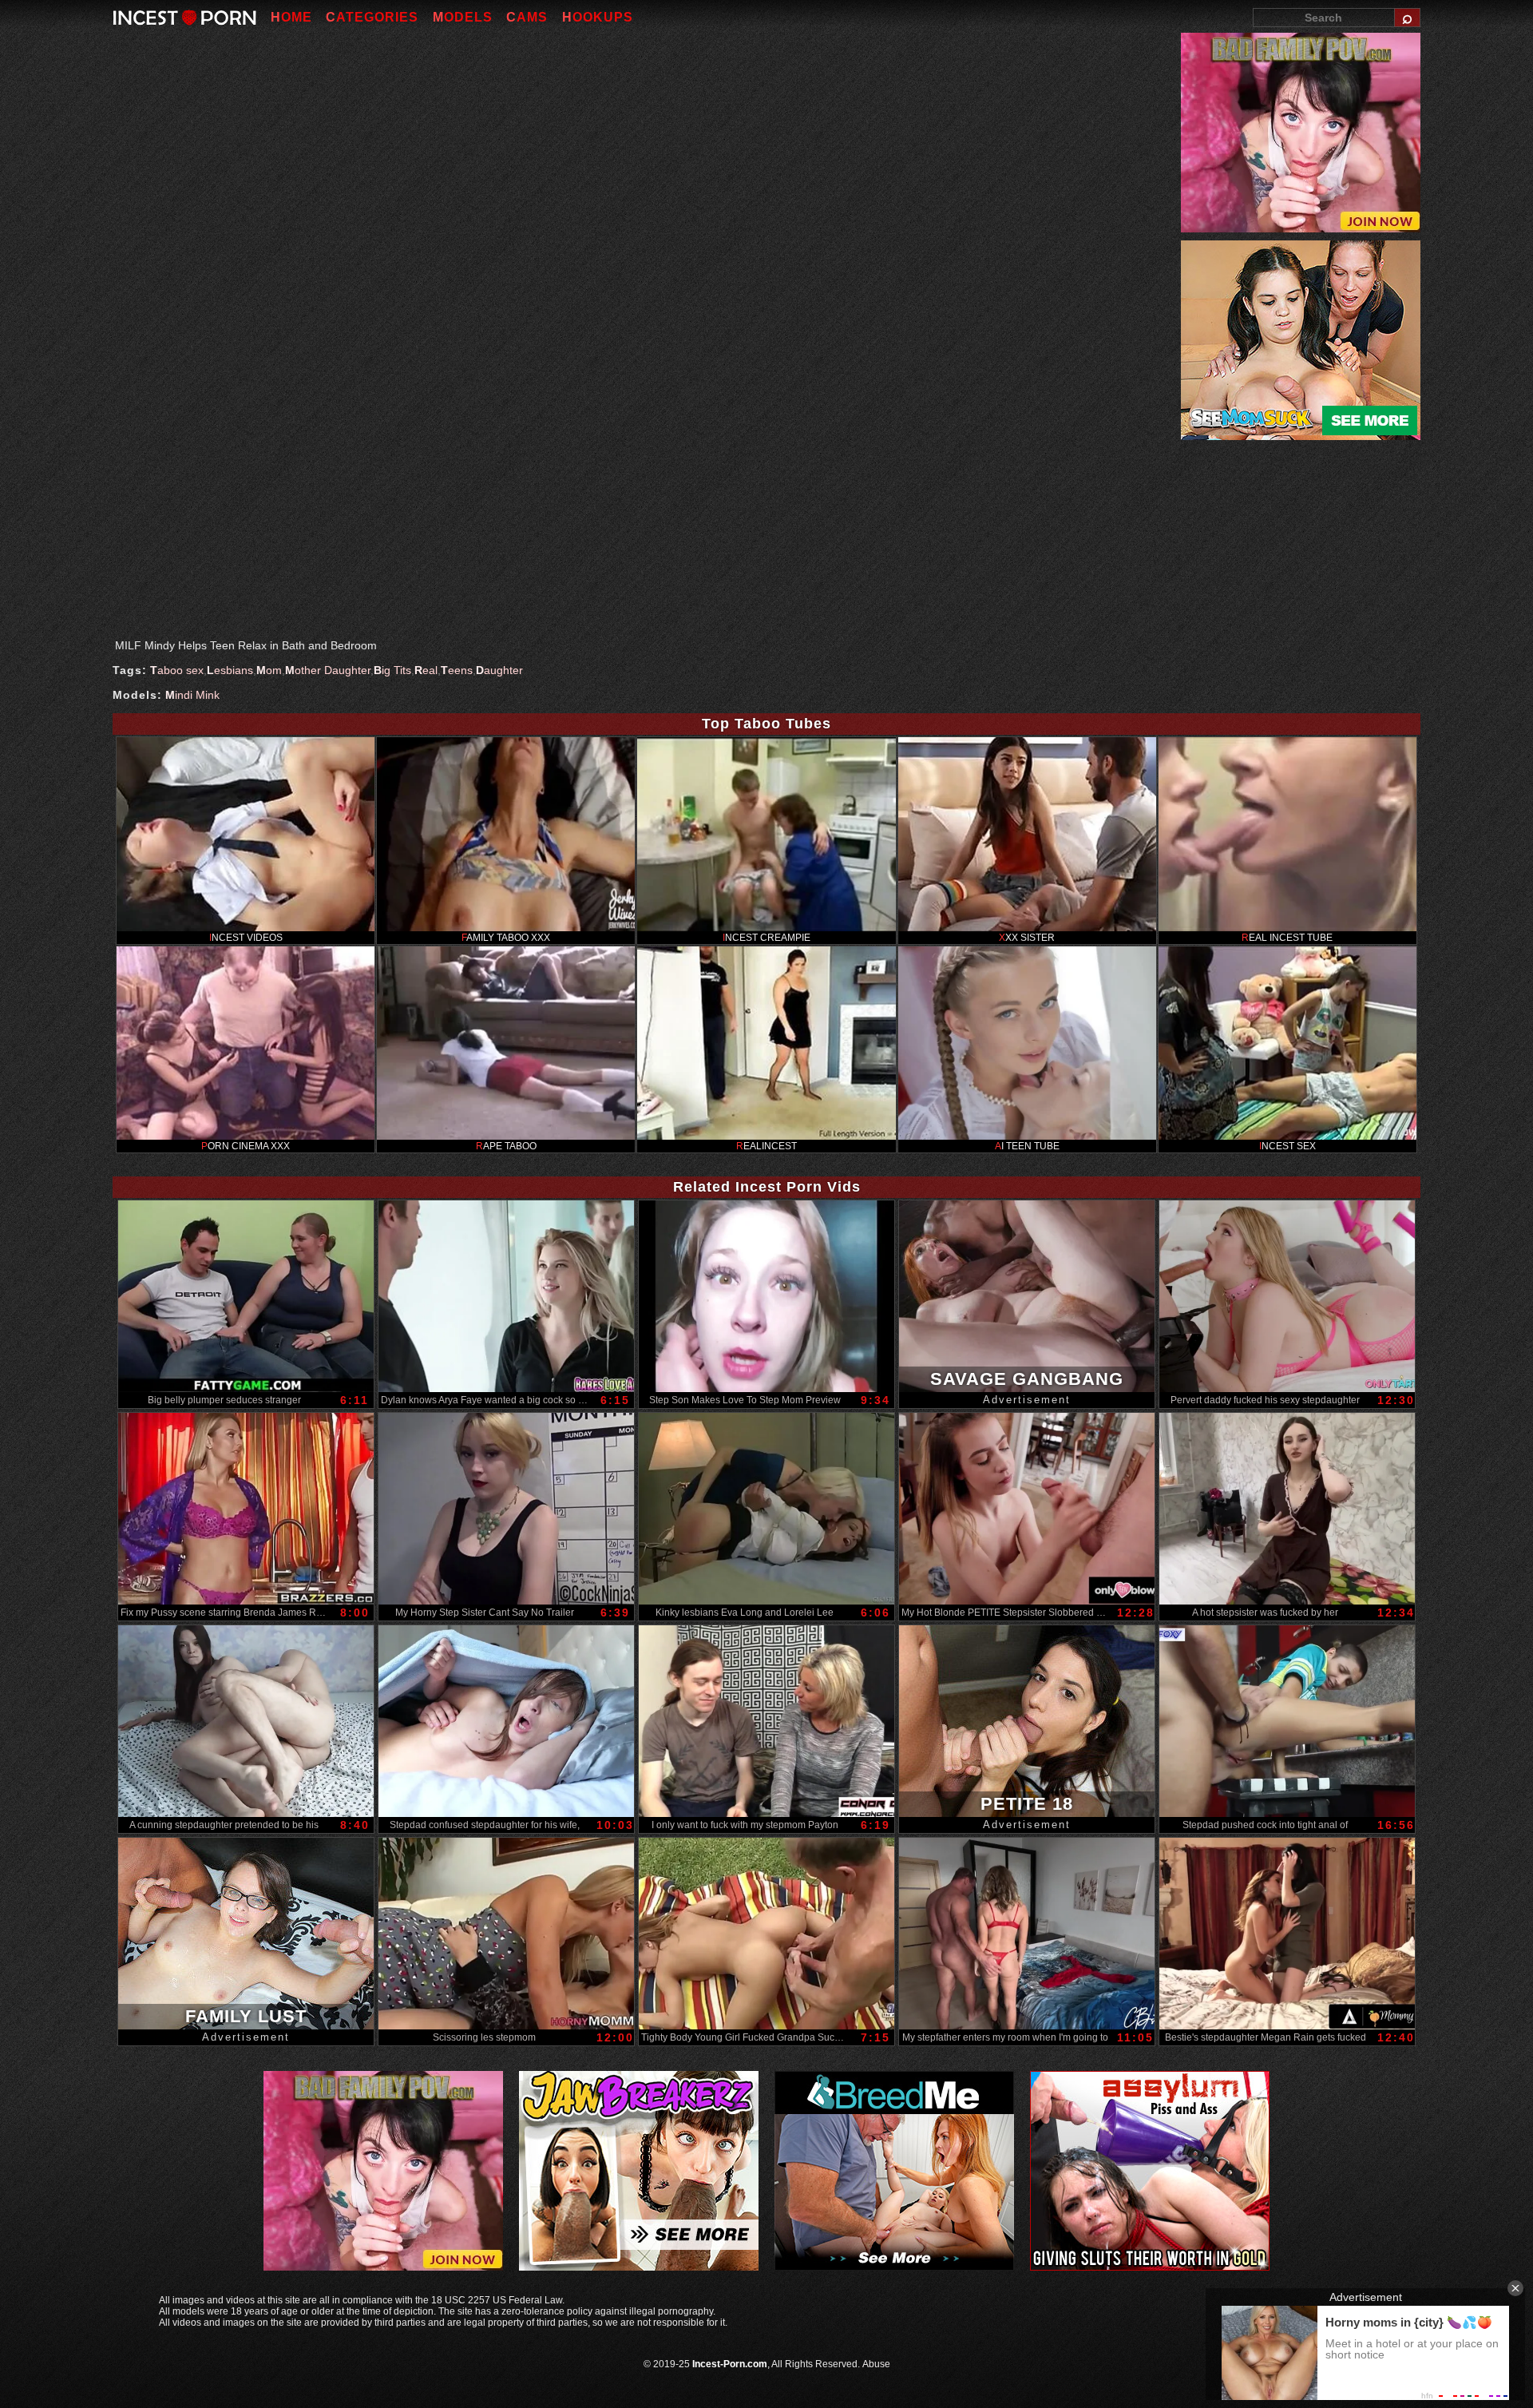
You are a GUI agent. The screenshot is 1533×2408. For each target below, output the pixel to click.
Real (426, 670)
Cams (527, 17)
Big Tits (392, 670)
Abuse (876, 2364)
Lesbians (230, 670)
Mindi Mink (192, 695)
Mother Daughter (328, 670)
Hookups (598, 17)
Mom (269, 670)
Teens (457, 670)
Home (291, 17)
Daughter (499, 670)
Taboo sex (177, 670)
